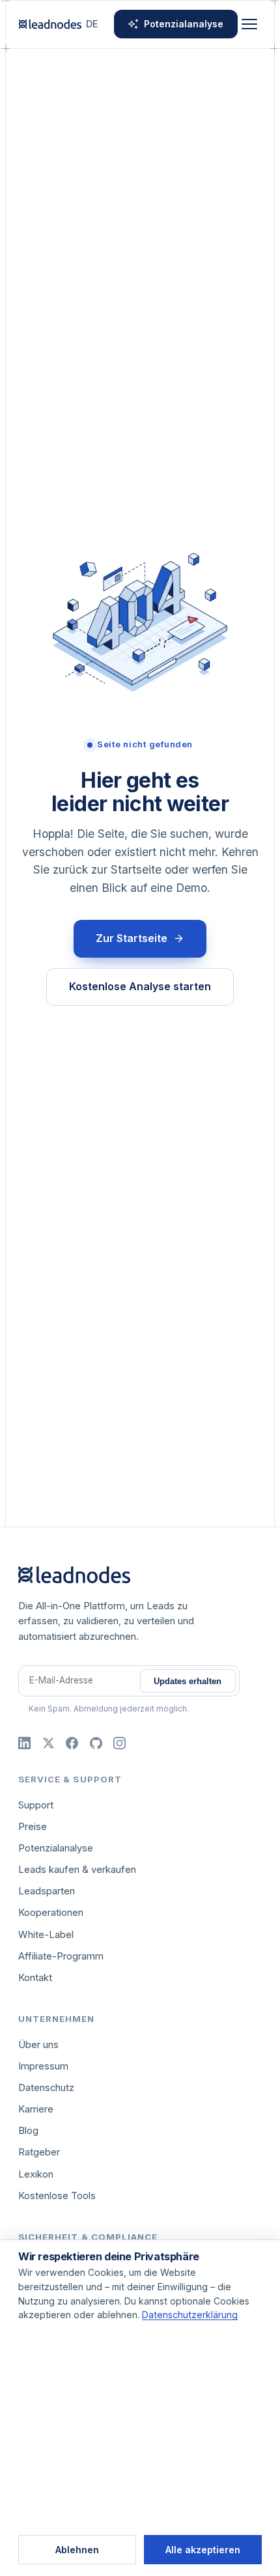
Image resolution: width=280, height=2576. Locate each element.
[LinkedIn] (24, 1743)
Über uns (38, 2045)
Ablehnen (77, 2550)
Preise (33, 1827)
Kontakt (35, 1978)
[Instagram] (119, 1743)
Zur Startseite (132, 938)
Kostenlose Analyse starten (140, 986)
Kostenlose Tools (57, 2196)
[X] (49, 1743)
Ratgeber (39, 2152)
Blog (28, 2131)
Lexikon (36, 2174)
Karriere (36, 2109)
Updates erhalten (188, 1681)
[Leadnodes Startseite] (50, 24)
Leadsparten (47, 1891)
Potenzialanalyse (184, 24)
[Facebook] (72, 1743)
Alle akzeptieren (203, 2550)
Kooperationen (51, 1913)
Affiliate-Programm (61, 1956)
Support (36, 1805)
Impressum (43, 2066)
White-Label (46, 1935)
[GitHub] (96, 1743)
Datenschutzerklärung (190, 2315)
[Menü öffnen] (249, 24)
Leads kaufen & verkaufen (77, 1870)
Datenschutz (46, 2088)
